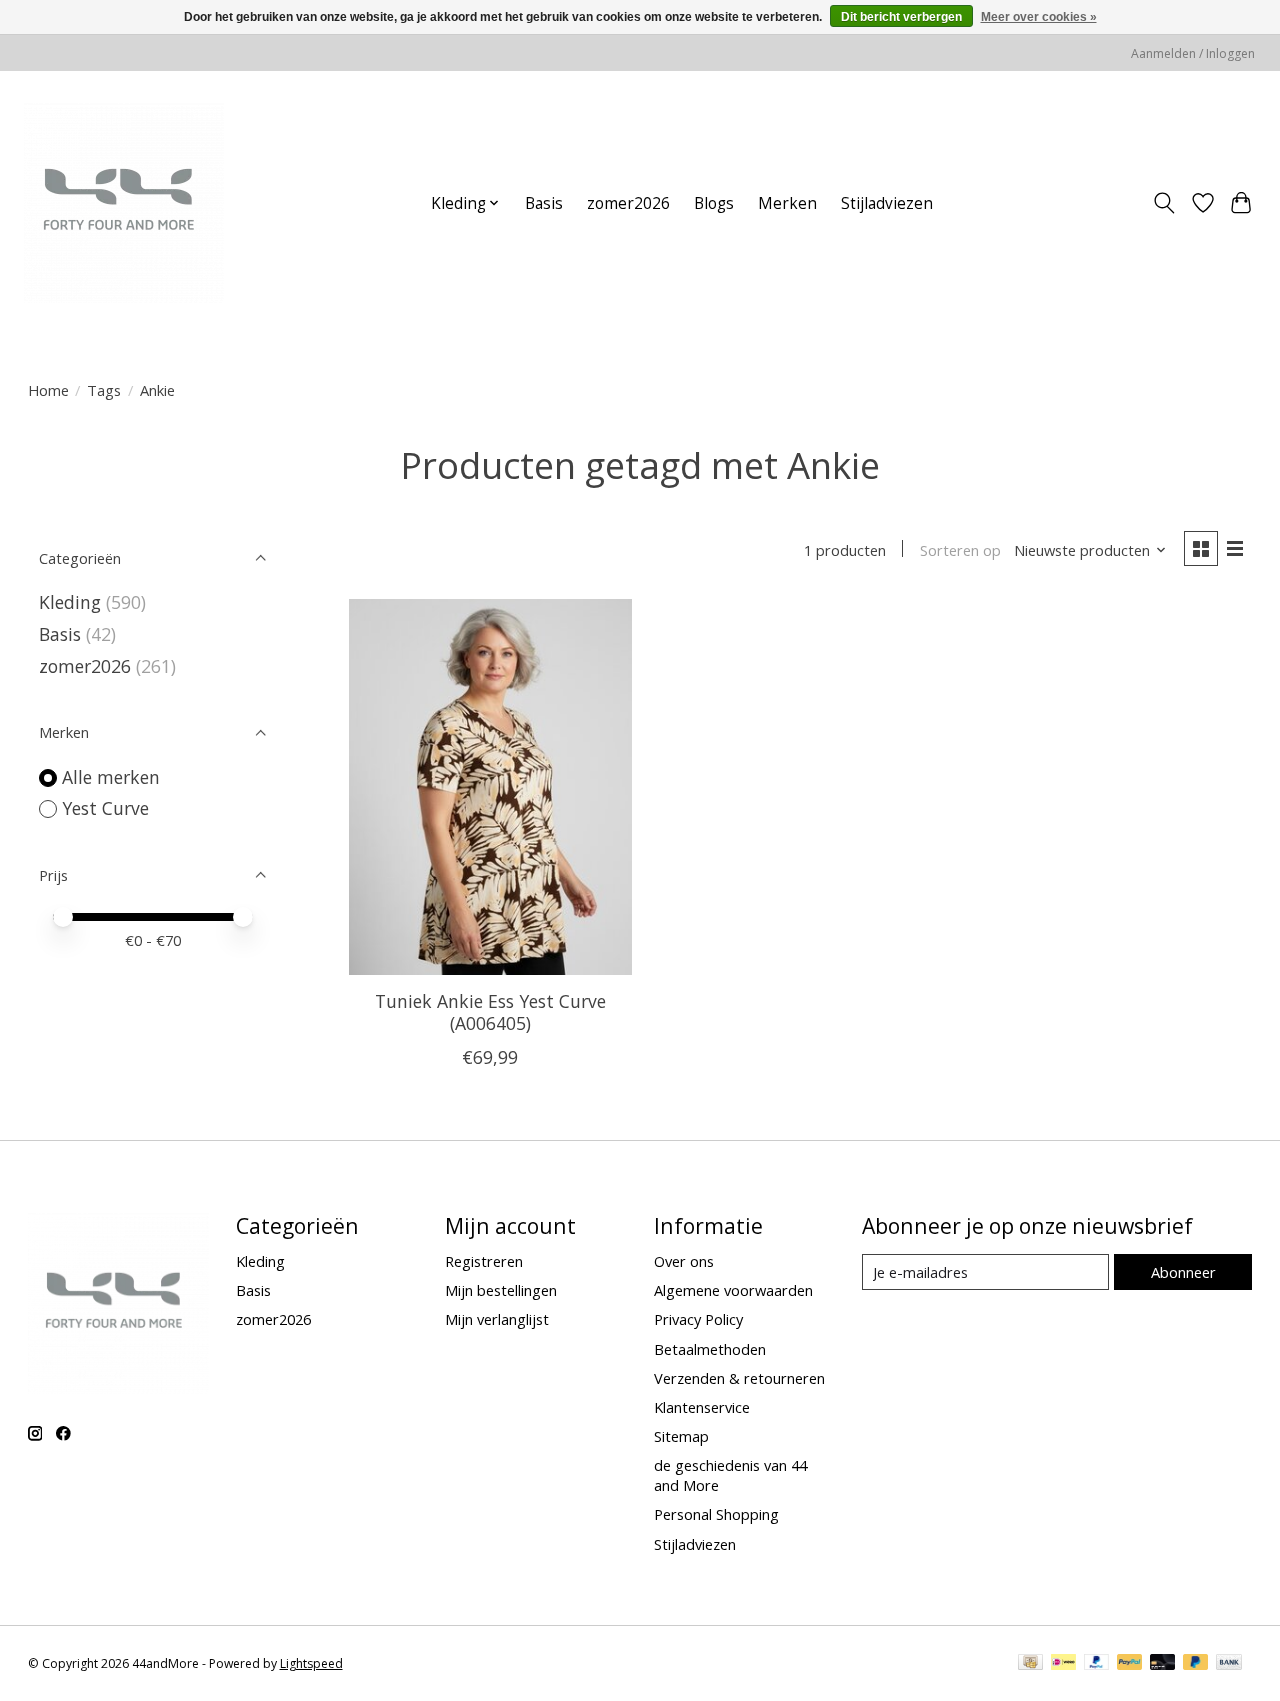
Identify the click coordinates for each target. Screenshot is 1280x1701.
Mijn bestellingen (501, 1290)
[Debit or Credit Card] (1163, 1664)
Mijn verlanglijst (497, 1319)
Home (48, 390)
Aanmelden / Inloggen (1193, 53)
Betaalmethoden (710, 1349)
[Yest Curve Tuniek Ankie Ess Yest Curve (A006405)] (490, 787)
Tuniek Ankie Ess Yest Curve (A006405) (490, 1011)
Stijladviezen (887, 203)
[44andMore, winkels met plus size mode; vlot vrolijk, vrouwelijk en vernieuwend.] (124, 203)
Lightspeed (311, 1663)
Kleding (70, 602)
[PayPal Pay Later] (1196, 1664)
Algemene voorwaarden (733, 1290)
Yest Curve (105, 808)
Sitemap (681, 1436)
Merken (787, 203)
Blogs (714, 203)
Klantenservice (702, 1407)
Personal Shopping (716, 1514)
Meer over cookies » (1039, 17)
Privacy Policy (698, 1319)
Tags (104, 390)
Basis (544, 203)
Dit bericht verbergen (901, 17)
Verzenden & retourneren (739, 1378)
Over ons (684, 1261)
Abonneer (1183, 1272)
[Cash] (1030, 1664)
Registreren (484, 1261)
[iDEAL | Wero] (1063, 1664)
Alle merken (111, 777)
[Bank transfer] (1229, 1664)
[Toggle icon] (1163, 203)
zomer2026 (628, 203)
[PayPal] (1097, 1664)
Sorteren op (960, 550)
